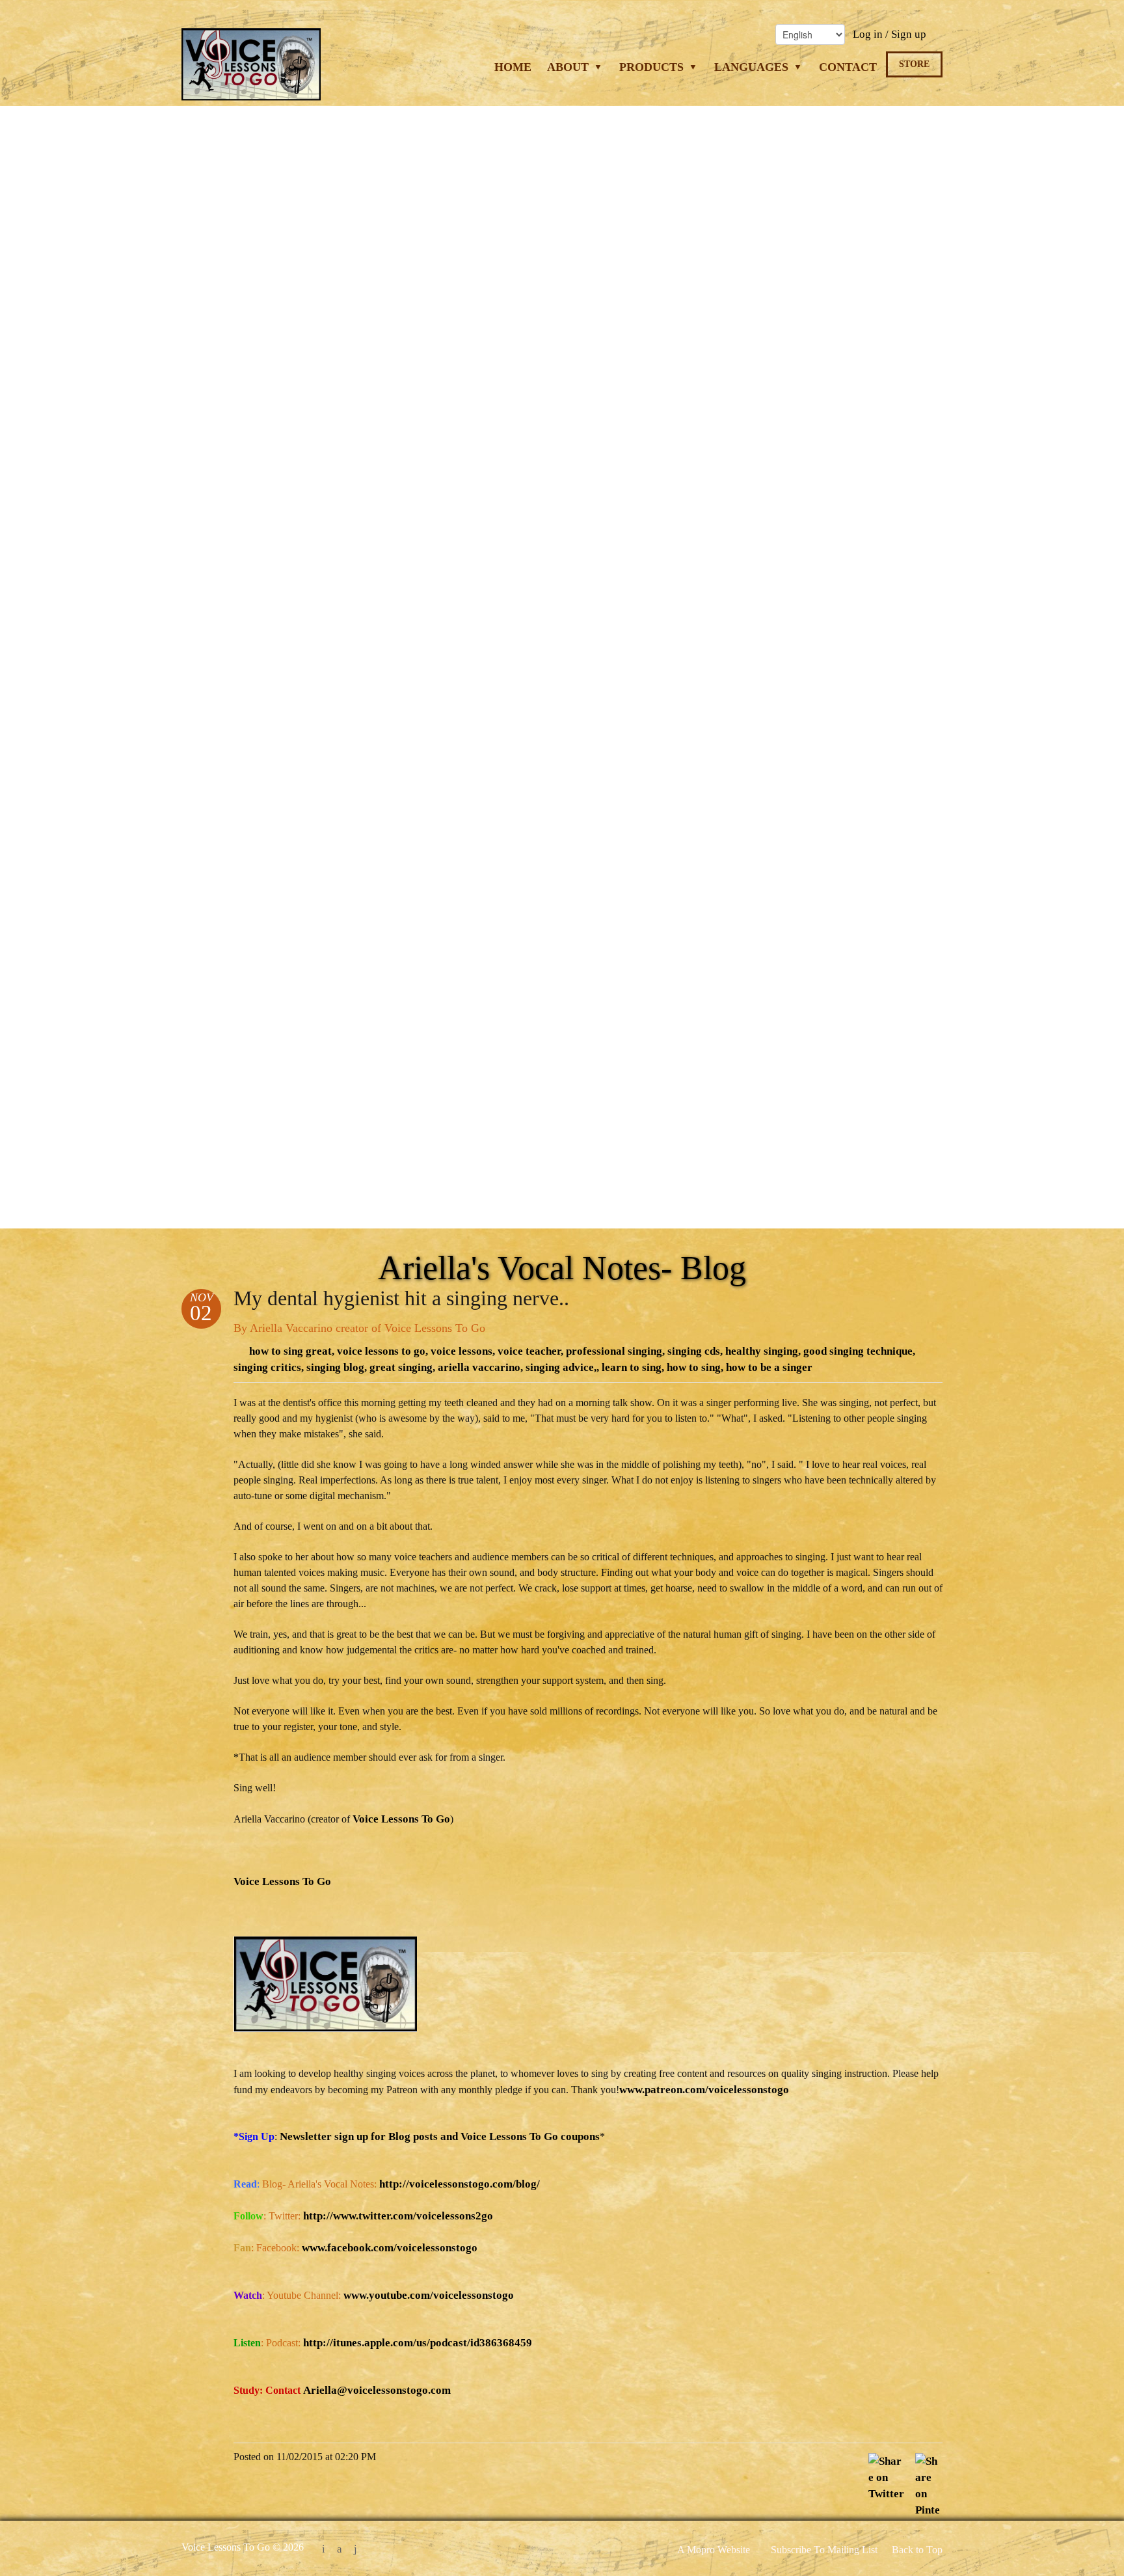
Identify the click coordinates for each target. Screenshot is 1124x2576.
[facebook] (340, 2550)
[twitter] (324, 2550)
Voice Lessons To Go (401, 1819)
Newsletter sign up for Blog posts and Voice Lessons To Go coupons (440, 2136)
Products (653, 67)
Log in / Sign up (890, 34)
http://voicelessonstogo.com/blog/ (460, 2184)
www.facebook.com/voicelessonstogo (390, 2248)
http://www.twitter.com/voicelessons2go (398, 2216)
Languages (753, 67)
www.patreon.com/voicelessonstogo (704, 2090)
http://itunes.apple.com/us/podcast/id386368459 (418, 2343)
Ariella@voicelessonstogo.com (377, 2390)
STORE (914, 64)
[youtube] (355, 2550)
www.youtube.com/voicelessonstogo (429, 2295)
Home (513, 67)
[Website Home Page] (251, 73)
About (569, 67)
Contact (848, 67)
